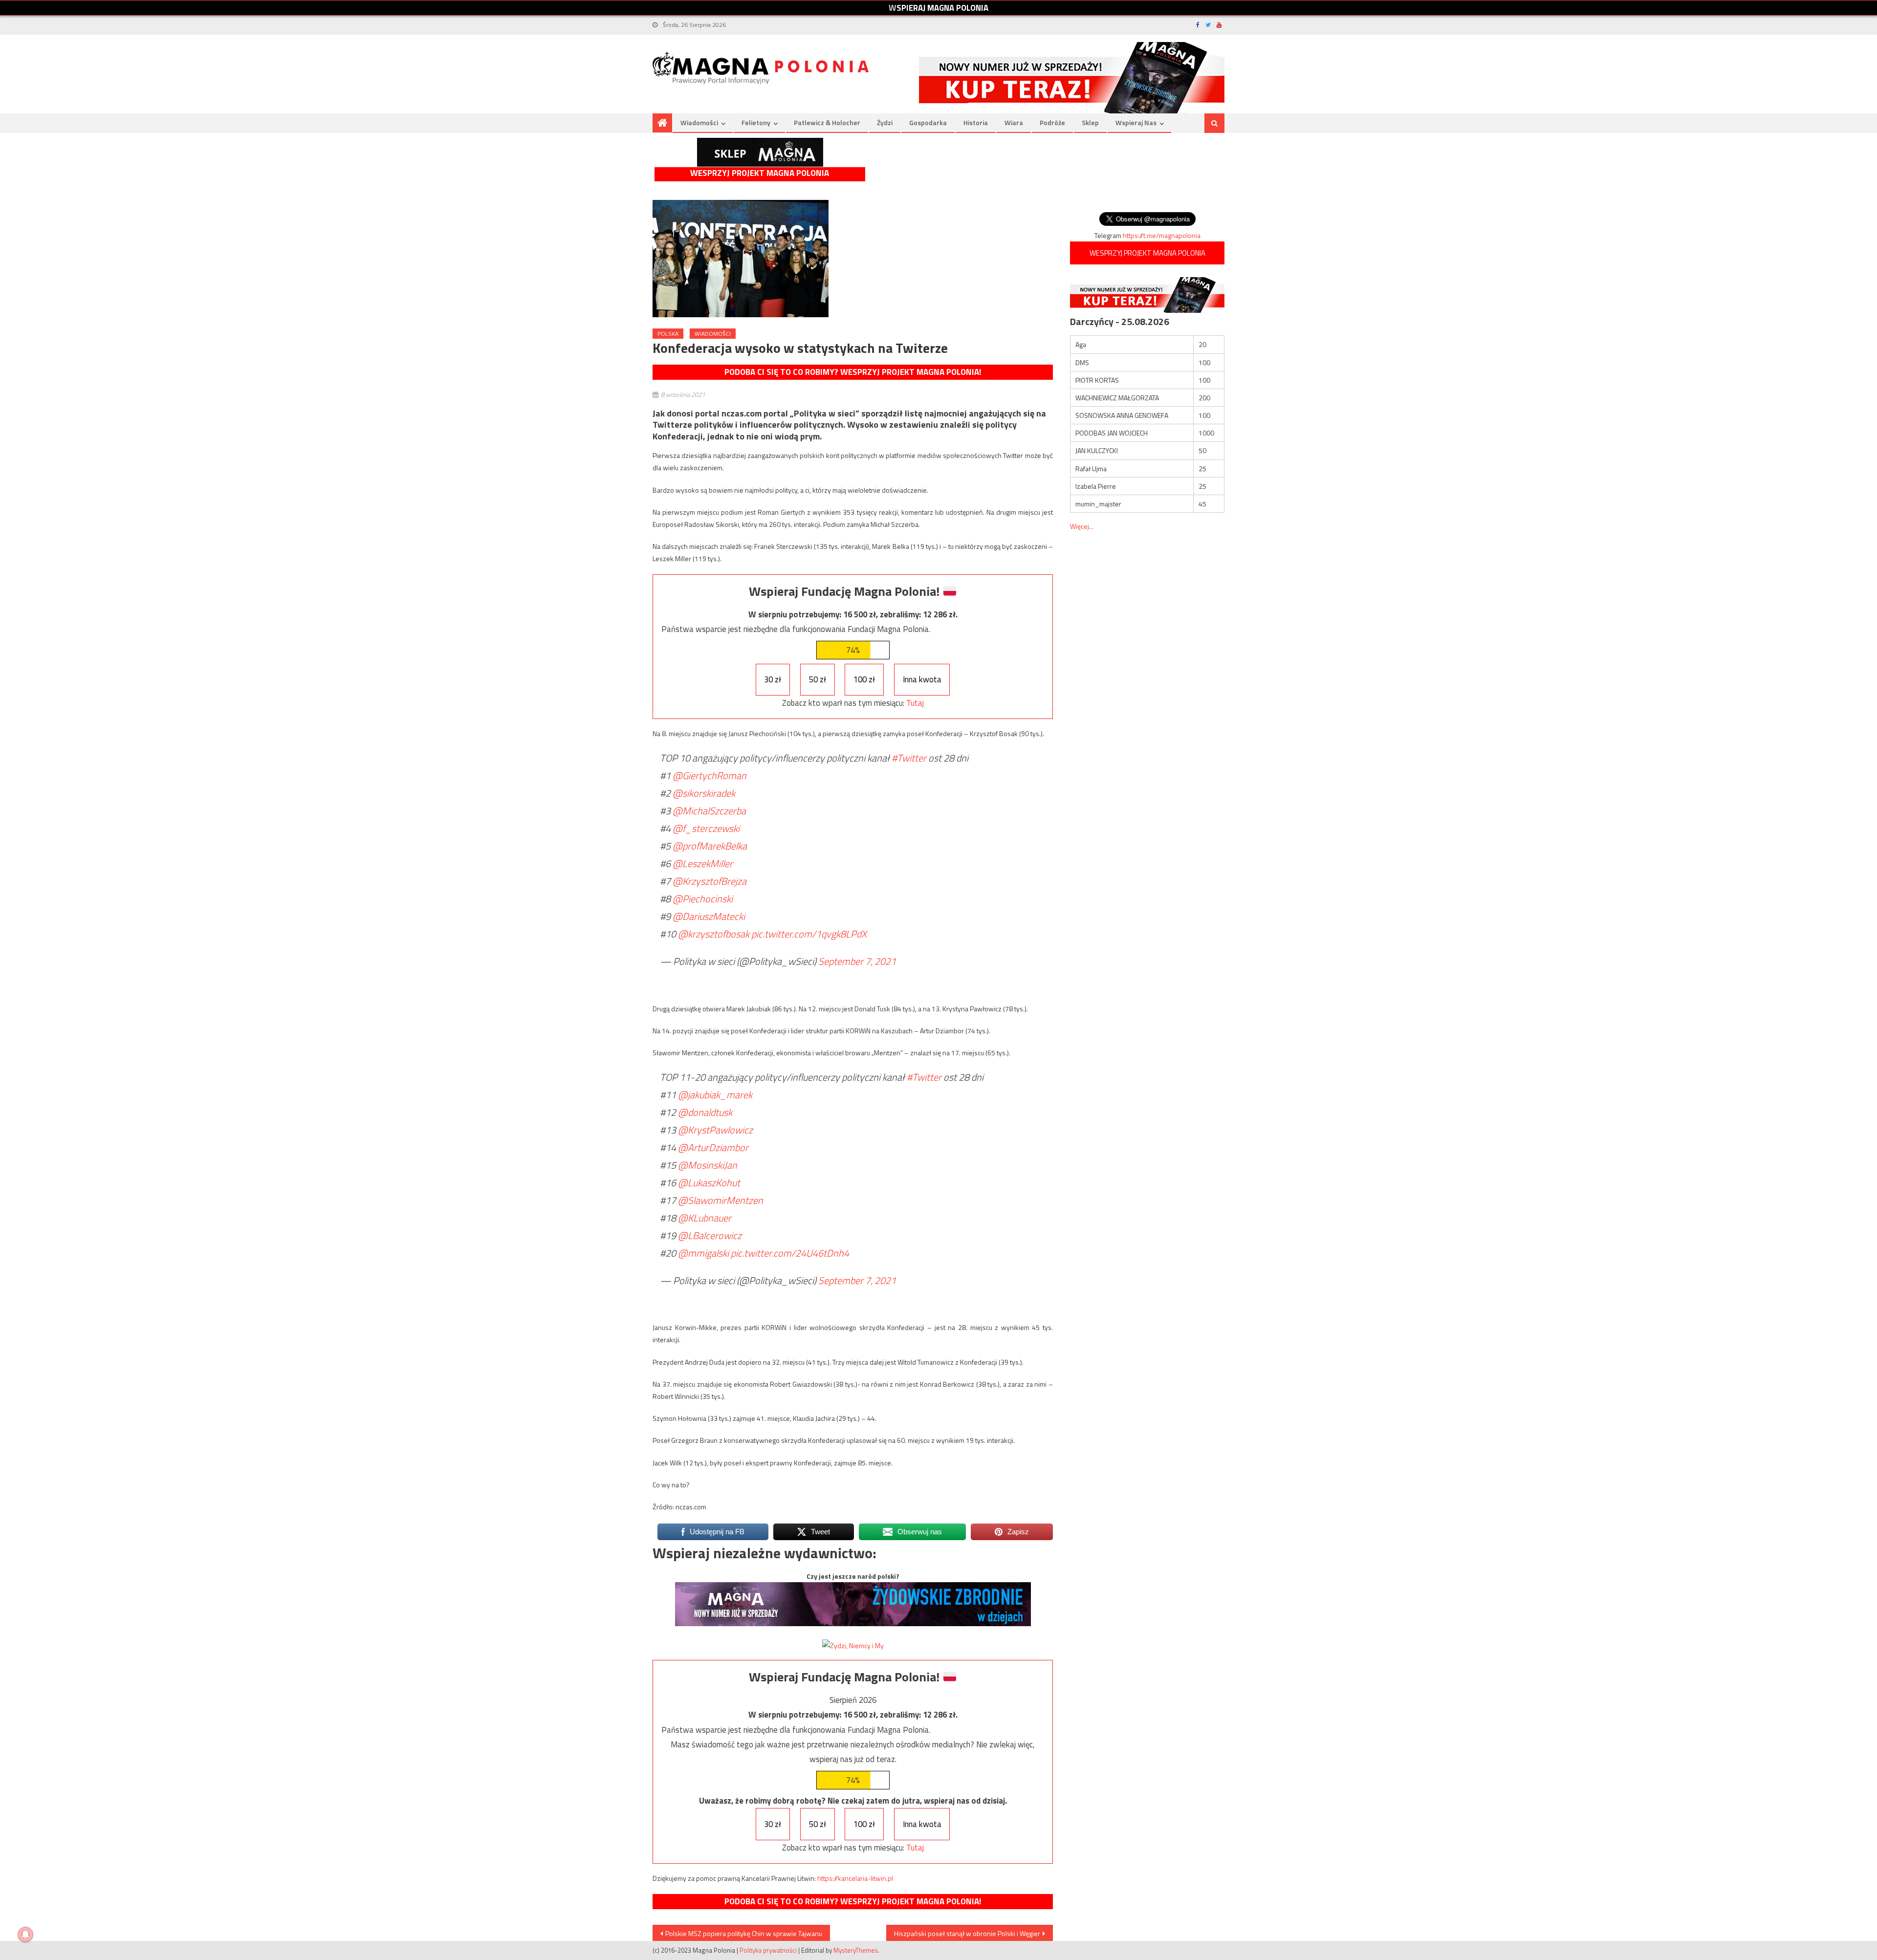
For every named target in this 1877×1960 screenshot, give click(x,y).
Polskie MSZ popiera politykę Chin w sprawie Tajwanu (744, 1933)
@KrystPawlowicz (715, 1130)
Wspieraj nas (1136, 122)
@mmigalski (703, 1253)
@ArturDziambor (713, 1147)
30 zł (773, 679)
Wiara (1014, 122)
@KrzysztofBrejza (709, 881)
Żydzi (885, 122)
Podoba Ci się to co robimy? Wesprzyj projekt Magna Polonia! (853, 372)
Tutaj (915, 703)
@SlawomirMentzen (720, 1200)
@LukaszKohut (709, 1183)
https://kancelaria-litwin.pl (855, 1878)
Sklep (1090, 122)
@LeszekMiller (703, 863)
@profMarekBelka (710, 846)
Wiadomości (699, 122)
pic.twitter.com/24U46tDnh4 (790, 1253)
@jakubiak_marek (715, 1095)
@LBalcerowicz (710, 1235)
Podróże (1052, 122)
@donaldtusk (705, 1112)
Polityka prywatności (768, 1950)
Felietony (756, 122)
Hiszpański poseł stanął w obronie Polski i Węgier (967, 1933)
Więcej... (1082, 526)
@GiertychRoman (709, 775)
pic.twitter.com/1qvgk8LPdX (809, 934)
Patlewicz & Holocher (827, 122)
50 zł (818, 679)
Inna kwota (922, 679)
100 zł (864, 679)
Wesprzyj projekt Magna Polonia (760, 173)
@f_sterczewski (706, 828)
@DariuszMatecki (709, 916)
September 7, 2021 (857, 961)
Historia (976, 122)
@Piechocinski (703, 899)
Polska (668, 334)
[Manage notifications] (25, 1935)
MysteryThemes (856, 1950)
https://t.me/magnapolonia (1162, 235)
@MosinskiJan (708, 1165)
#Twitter (909, 758)
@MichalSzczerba (709, 811)
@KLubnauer (705, 1218)
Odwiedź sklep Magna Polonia (760, 152)
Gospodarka (928, 122)
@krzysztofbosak (714, 934)
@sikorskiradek (704, 793)
